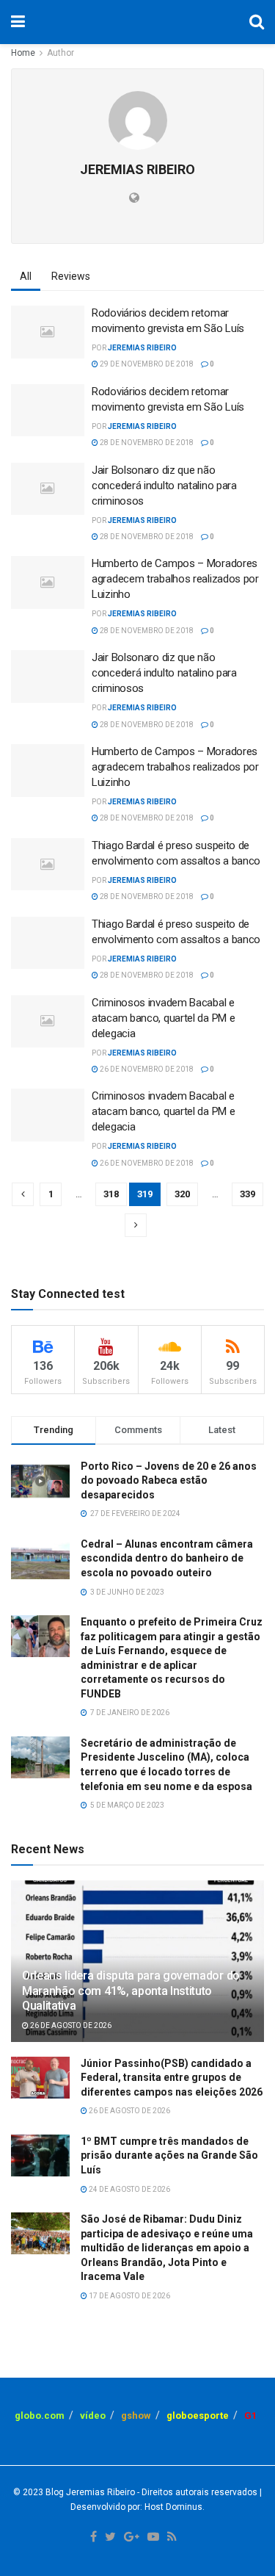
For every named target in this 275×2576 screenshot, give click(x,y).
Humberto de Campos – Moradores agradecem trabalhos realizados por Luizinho (175, 579)
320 (182, 1194)
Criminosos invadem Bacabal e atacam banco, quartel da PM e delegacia (163, 1018)
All (26, 276)
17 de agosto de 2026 (129, 2296)
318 (111, 1194)
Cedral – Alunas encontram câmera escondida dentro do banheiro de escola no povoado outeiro (167, 1558)
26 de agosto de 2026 (70, 2025)
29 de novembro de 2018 (146, 364)
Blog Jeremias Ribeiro (89, 2492)
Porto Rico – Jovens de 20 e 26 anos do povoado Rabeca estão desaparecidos (169, 1480)
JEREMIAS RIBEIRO (142, 348)
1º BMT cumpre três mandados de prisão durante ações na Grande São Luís (169, 2155)
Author (60, 53)
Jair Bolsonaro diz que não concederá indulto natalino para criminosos (164, 486)
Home (23, 53)
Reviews (71, 276)
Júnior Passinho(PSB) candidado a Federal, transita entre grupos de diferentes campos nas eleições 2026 (172, 2078)
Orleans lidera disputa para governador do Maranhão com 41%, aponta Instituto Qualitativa (131, 1991)
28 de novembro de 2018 (146, 443)
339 (247, 1194)
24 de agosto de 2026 (129, 2189)
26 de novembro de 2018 (146, 1069)
